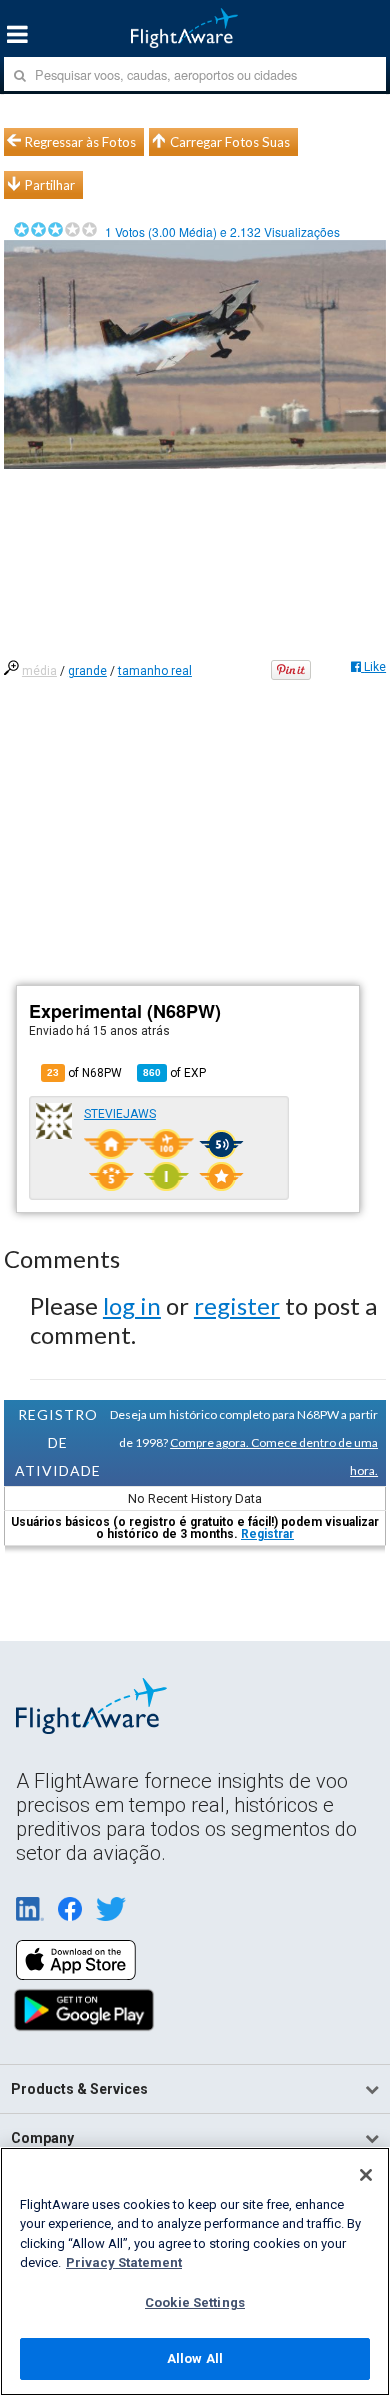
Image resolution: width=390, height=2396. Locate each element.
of (174, 1073)
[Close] (366, 2175)
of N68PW (84, 1073)
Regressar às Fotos (80, 142)
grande (87, 671)
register (237, 1305)
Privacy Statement (124, 2262)
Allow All (195, 2358)
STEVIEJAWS (120, 1114)
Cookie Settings (195, 2302)
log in (132, 1305)
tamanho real (155, 671)
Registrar (267, 1534)
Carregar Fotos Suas (230, 142)
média (39, 671)
